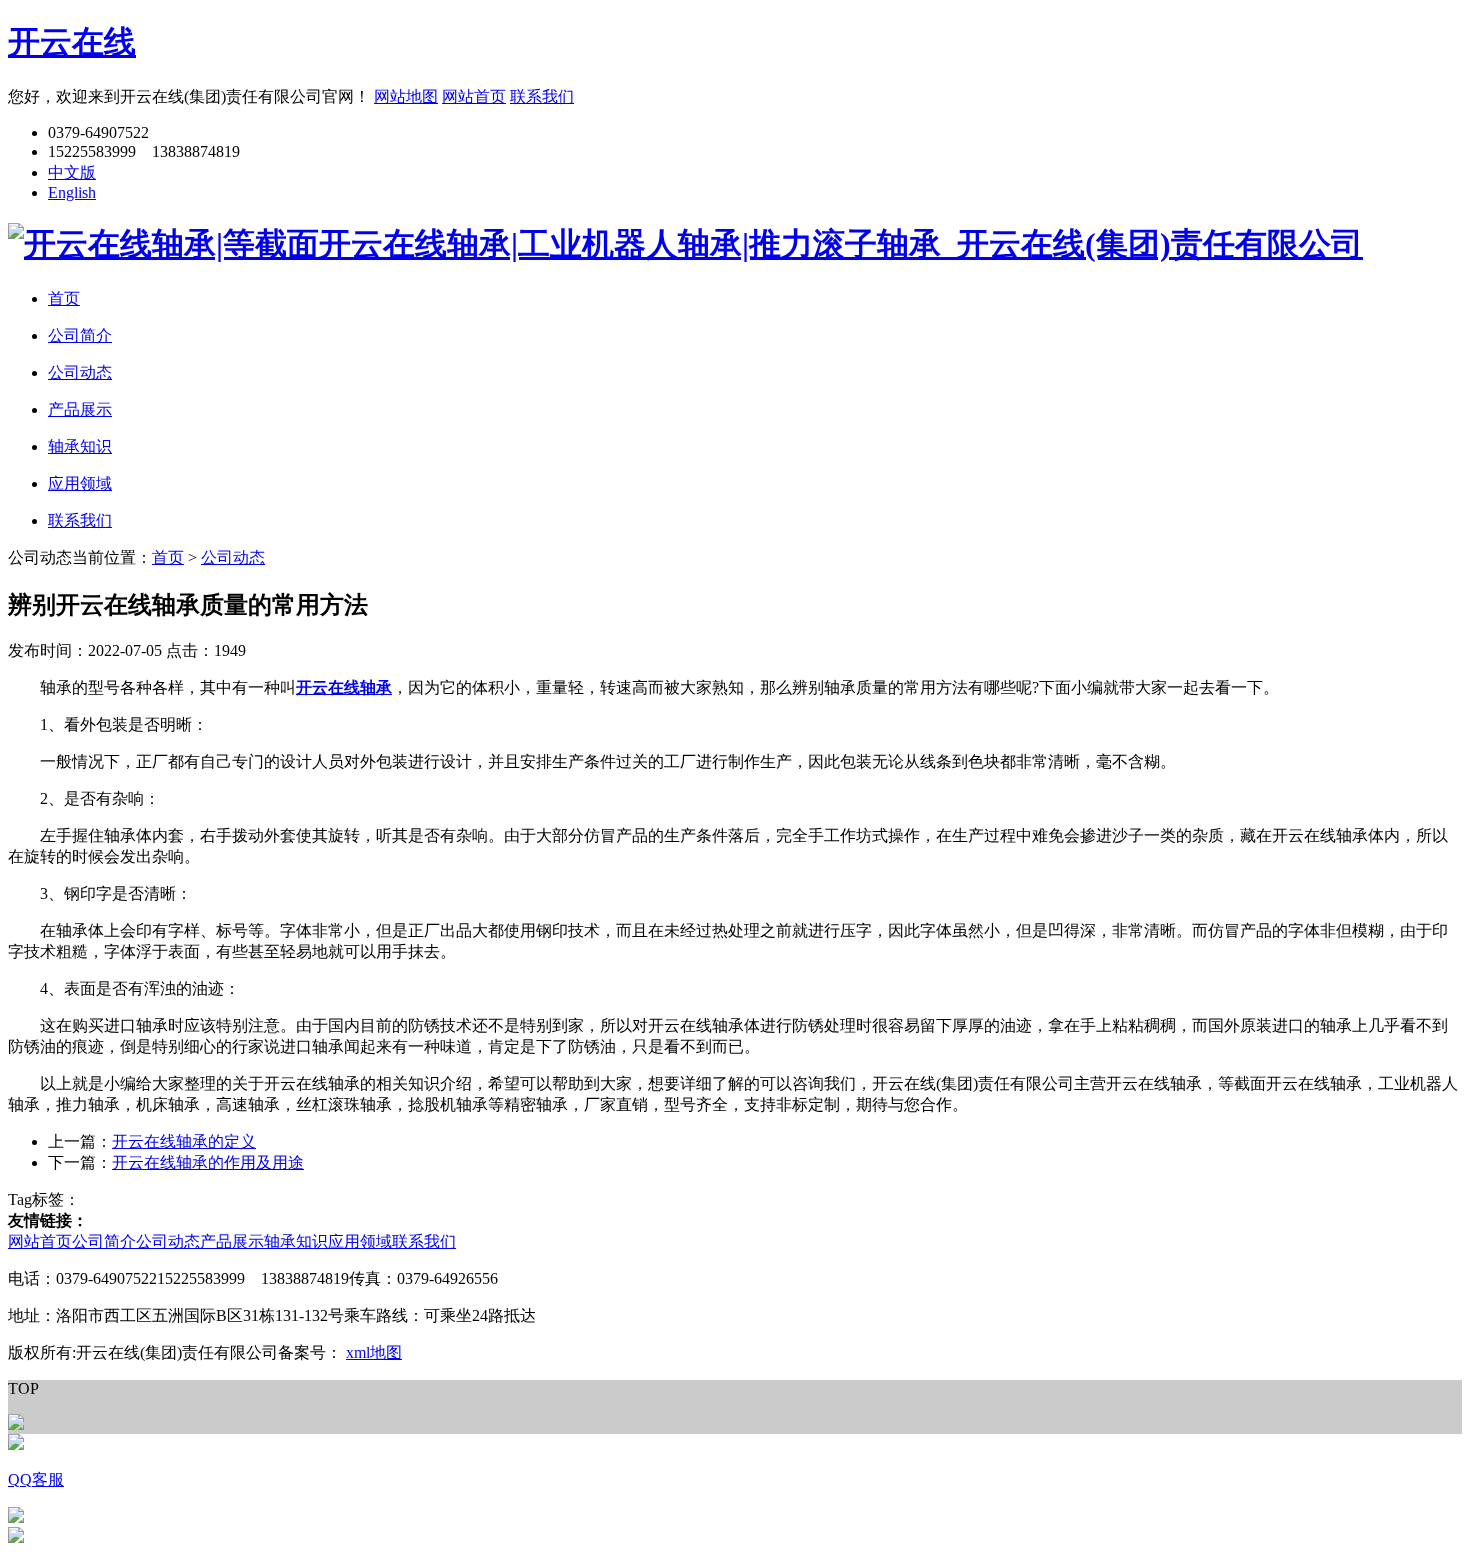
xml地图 (374, 1352)
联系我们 (542, 96)
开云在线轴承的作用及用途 (208, 1162)
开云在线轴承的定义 (184, 1141)
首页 (168, 557)
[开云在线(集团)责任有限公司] (685, 244)
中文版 (72, 172)
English (72, 192)
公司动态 (233, 557)
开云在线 (72, 42)
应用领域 (360, 1241)
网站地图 (406, 96)
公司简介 (104, 1241)
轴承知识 (296, 1241)
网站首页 (474, 96)
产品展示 (232, 1241)
